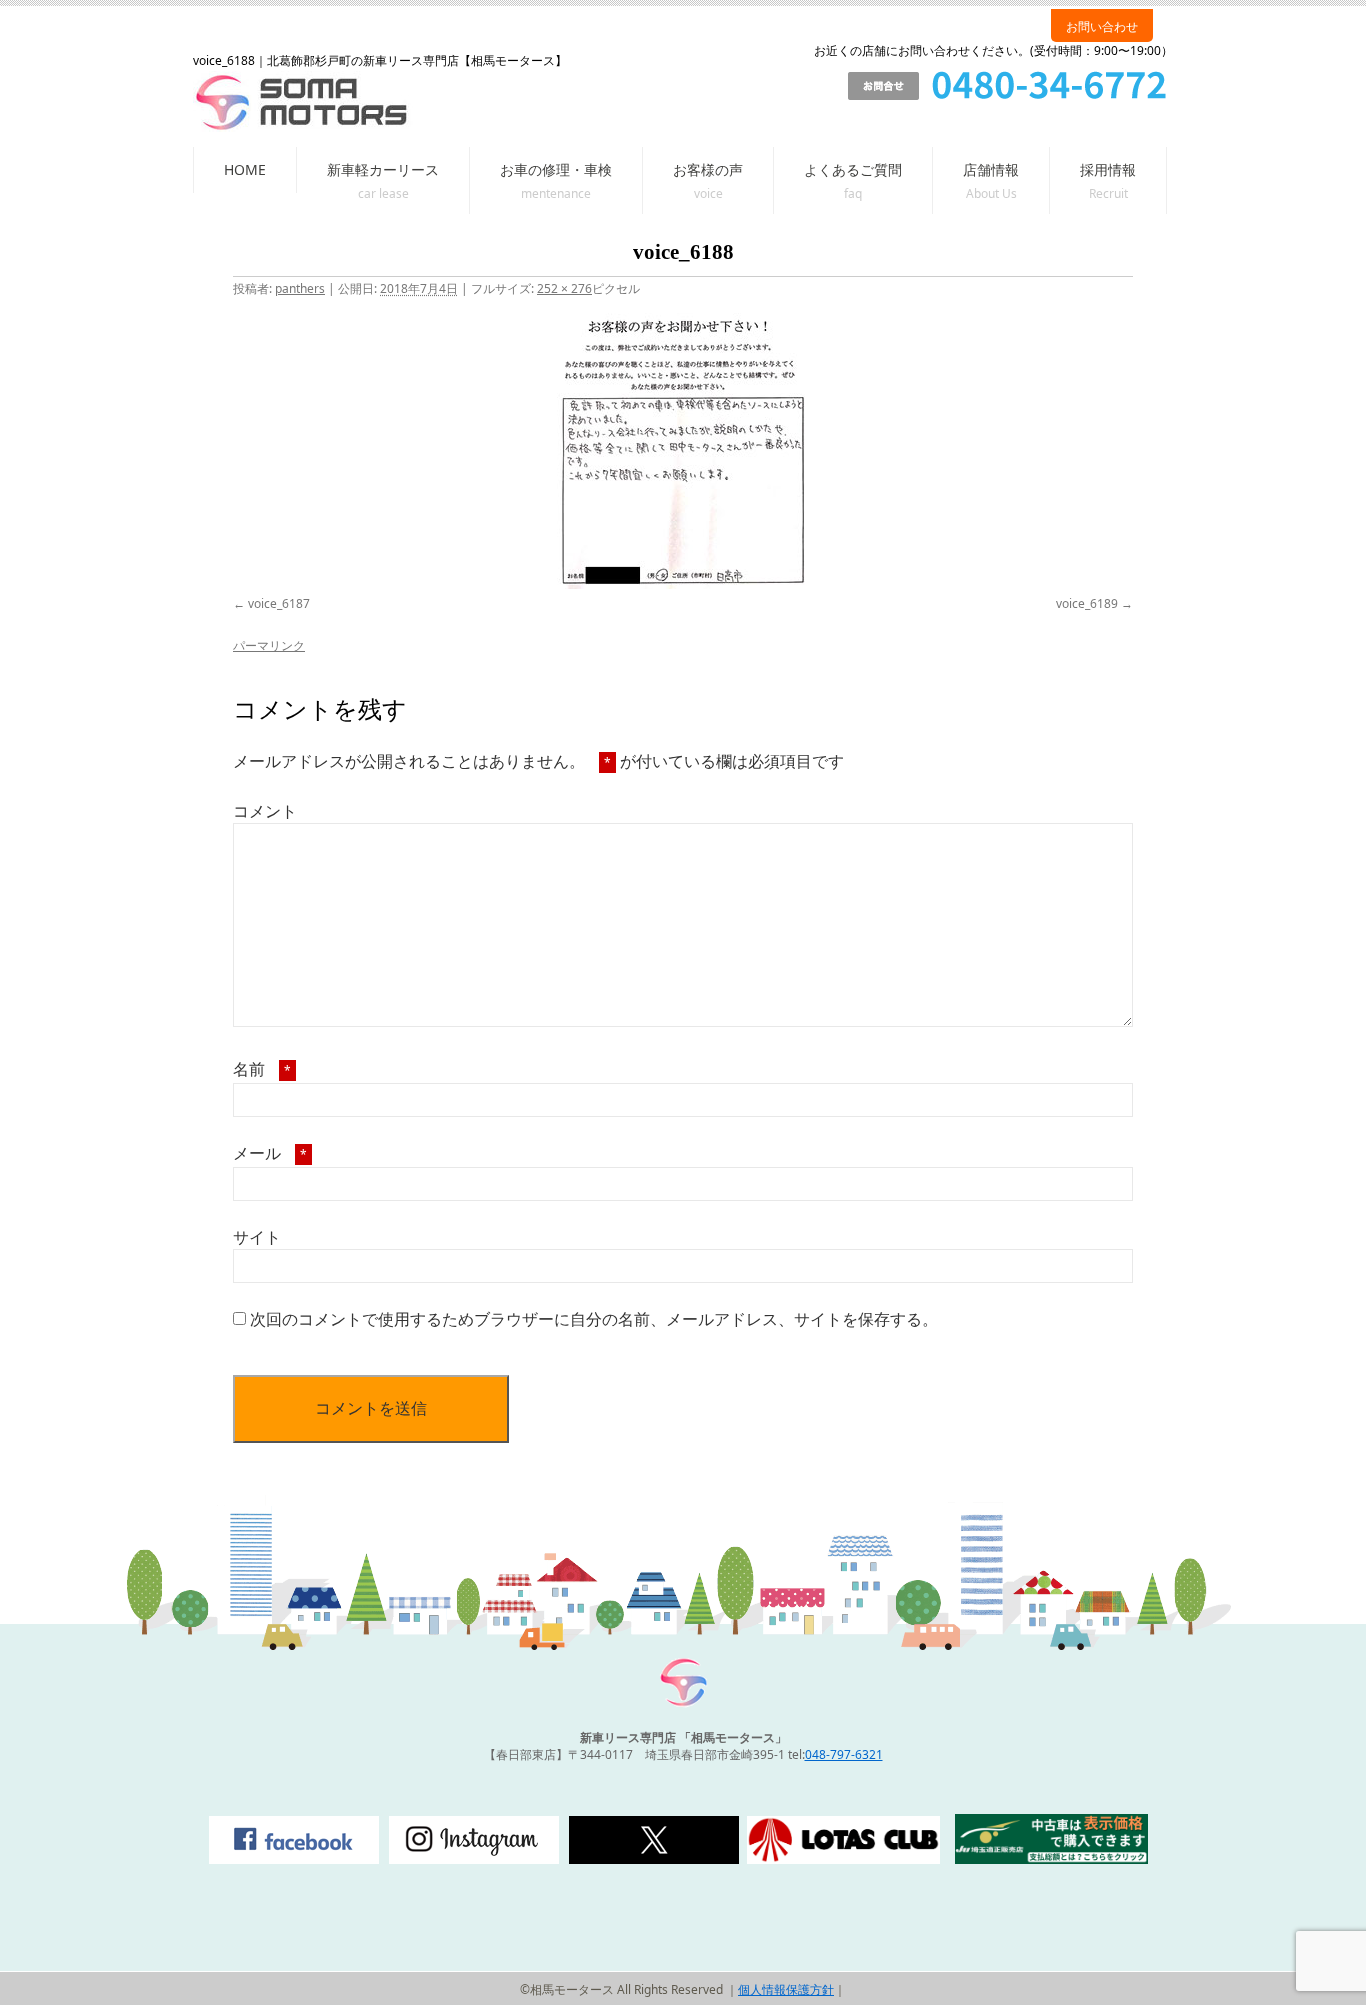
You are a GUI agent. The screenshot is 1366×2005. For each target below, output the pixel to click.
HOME (245, 169)
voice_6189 (1087, 603)
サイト (257, 1237)
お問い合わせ (1102, 26)
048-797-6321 (844, 1754)
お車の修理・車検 (556, 169)
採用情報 (1108, 169)
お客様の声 (708, 169)
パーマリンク (269, 645)
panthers (300, 288)
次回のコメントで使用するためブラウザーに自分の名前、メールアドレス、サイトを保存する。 (594, 1319)
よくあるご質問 (853, 169)
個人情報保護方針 (786, 1989)
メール (270, 1153)
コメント (265, 811)
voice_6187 (279, 603)
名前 (262, 1069)
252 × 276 (564, 288)
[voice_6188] (683, 451)
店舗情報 (991, 169)
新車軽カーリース (383, 169)
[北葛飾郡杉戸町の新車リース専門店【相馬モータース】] (683, 1703)
